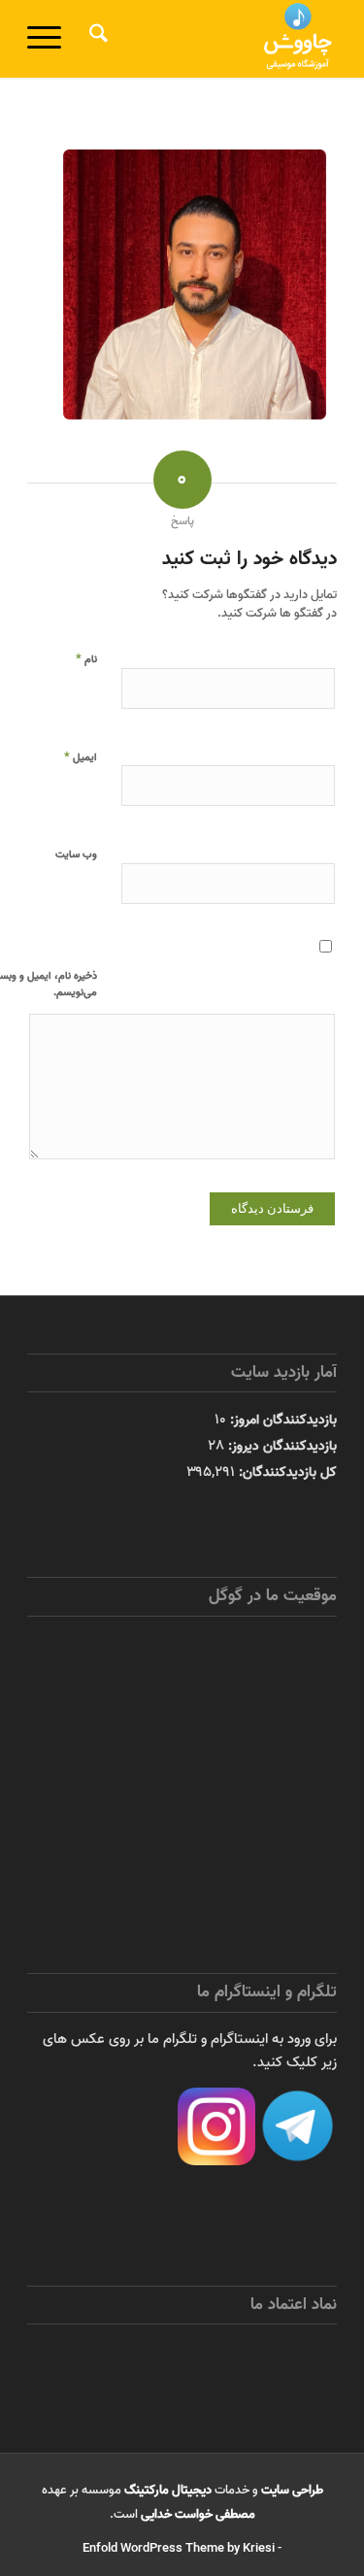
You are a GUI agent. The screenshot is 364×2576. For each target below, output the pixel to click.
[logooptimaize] (213, 39)
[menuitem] (96, 39)
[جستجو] (96, 39)
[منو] (50, 39)
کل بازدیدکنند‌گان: (286, 1472)
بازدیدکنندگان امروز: (281, 1420)
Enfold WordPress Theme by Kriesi (179, 2548)
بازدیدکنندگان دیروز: (281, 1446)
